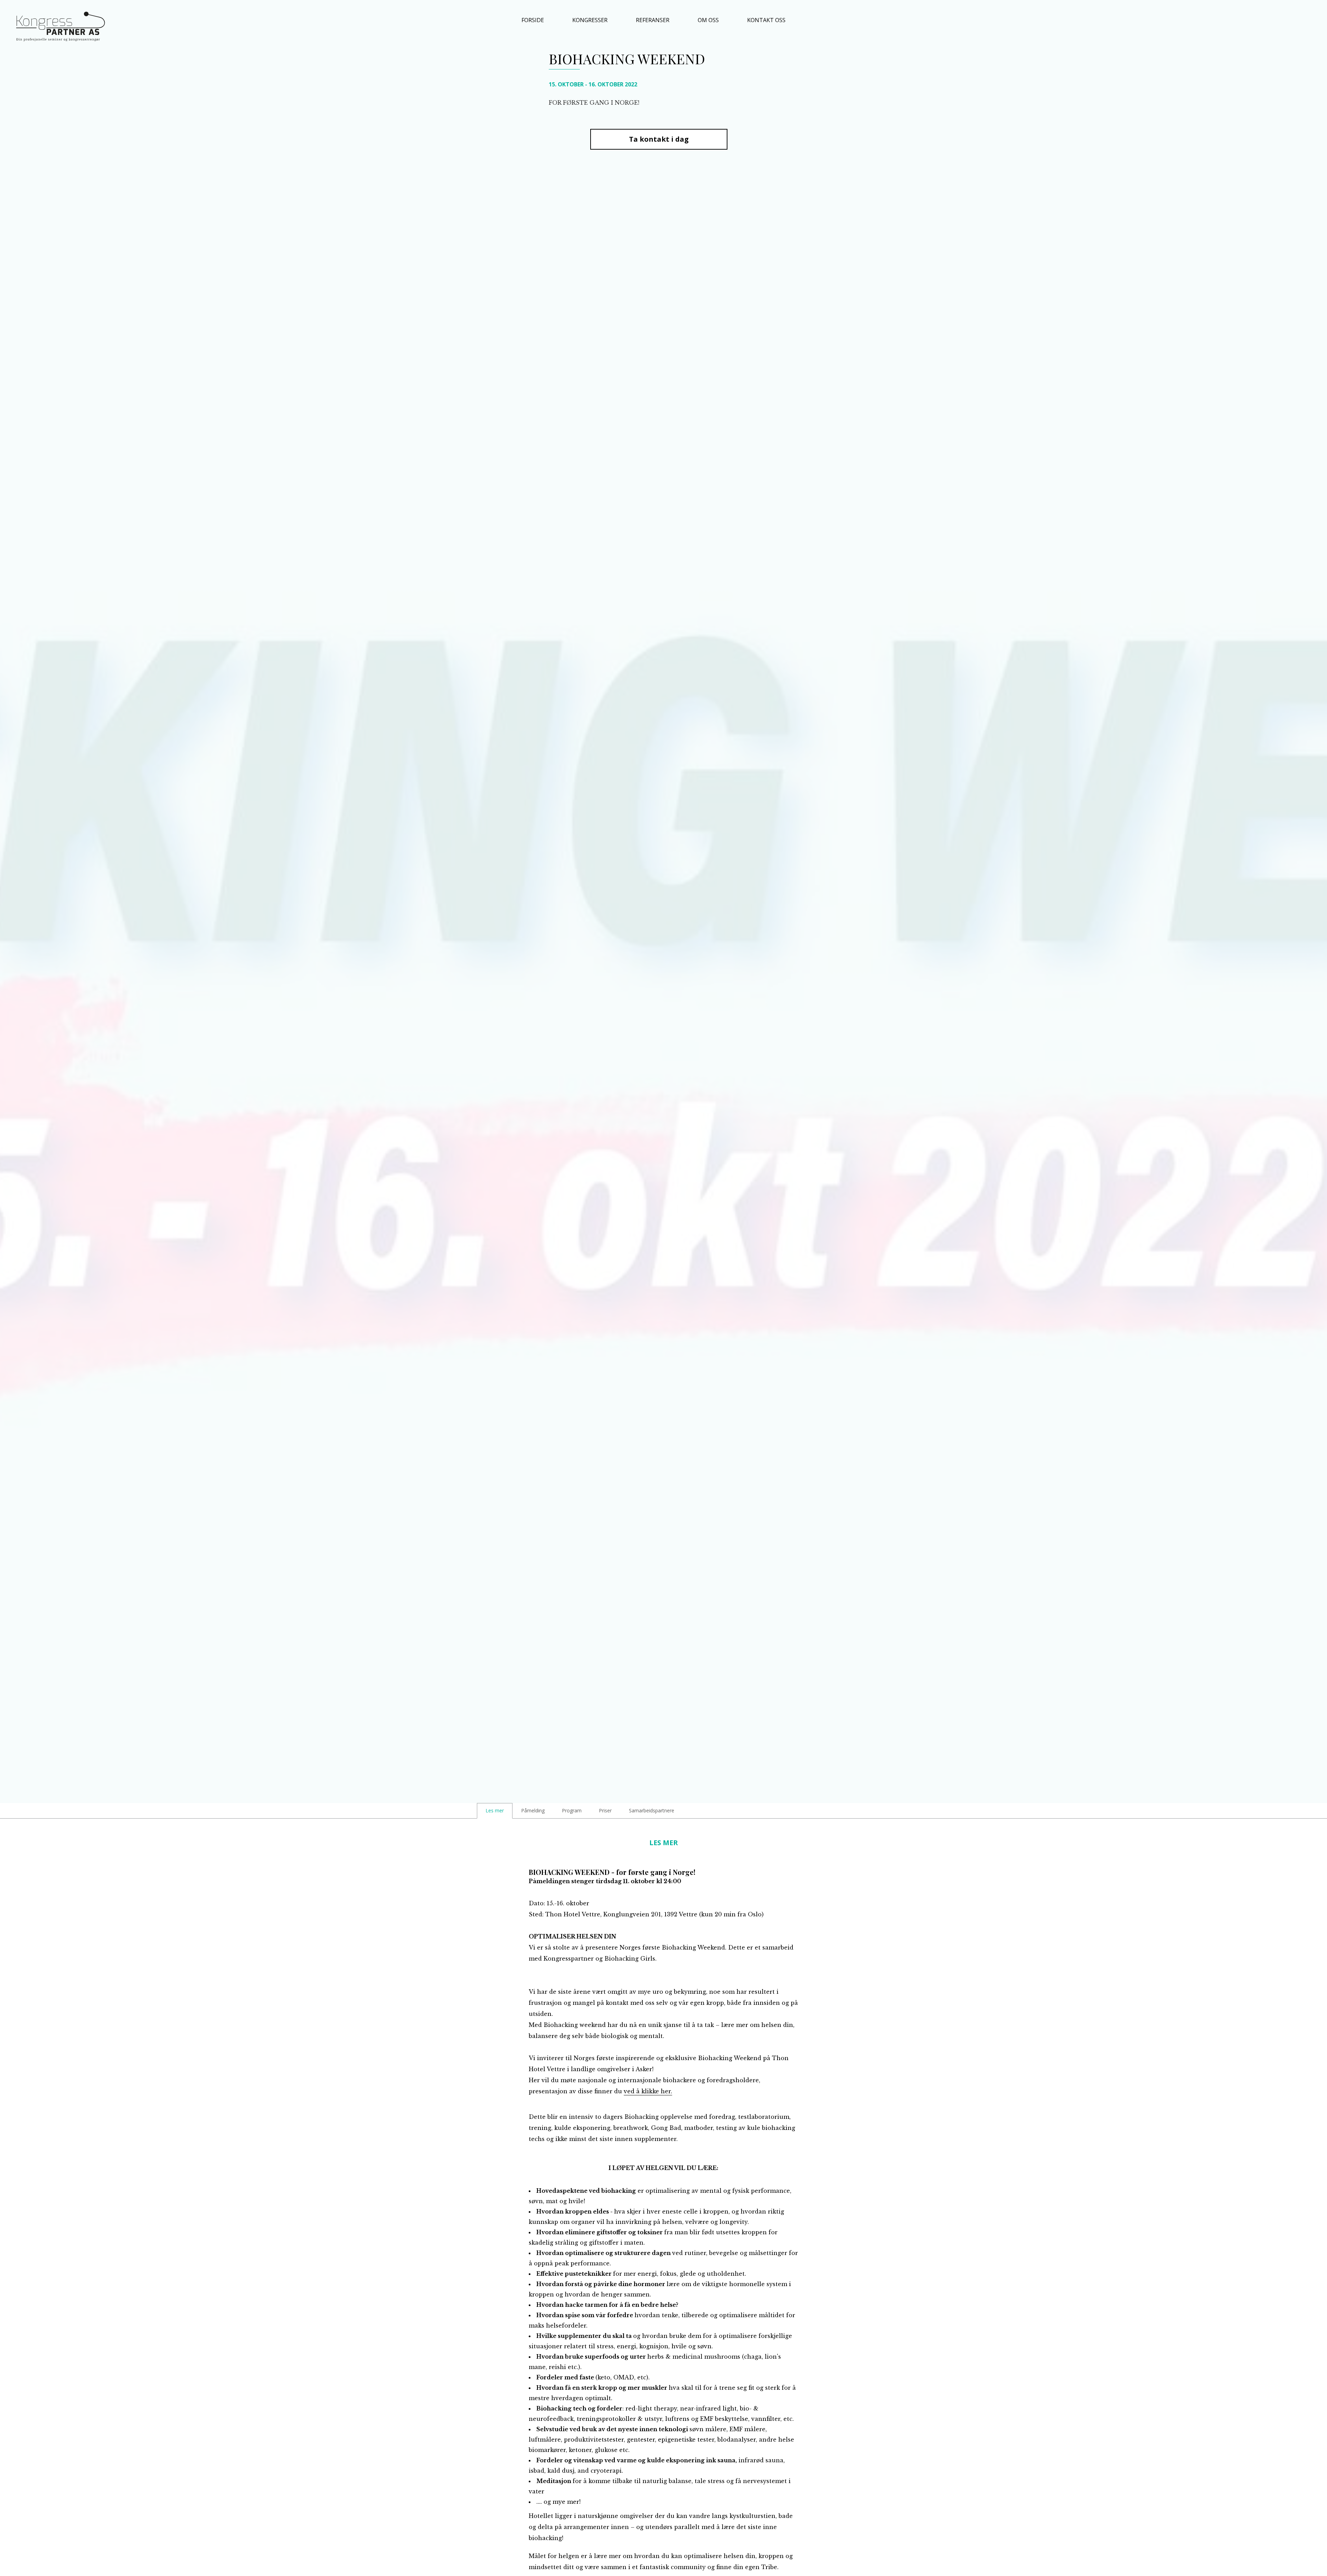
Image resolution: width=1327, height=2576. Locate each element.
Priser (605, 1810)
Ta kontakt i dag (659, 139)
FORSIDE (533, 20)
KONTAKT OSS (766, 20)
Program (572, 1810)
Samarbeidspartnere (652, 1810)
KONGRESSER (590, 20)
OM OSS (708, 20)
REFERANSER (653, 20)
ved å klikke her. (648, 2091)
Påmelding (533, 1810)
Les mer (495, 1810)
